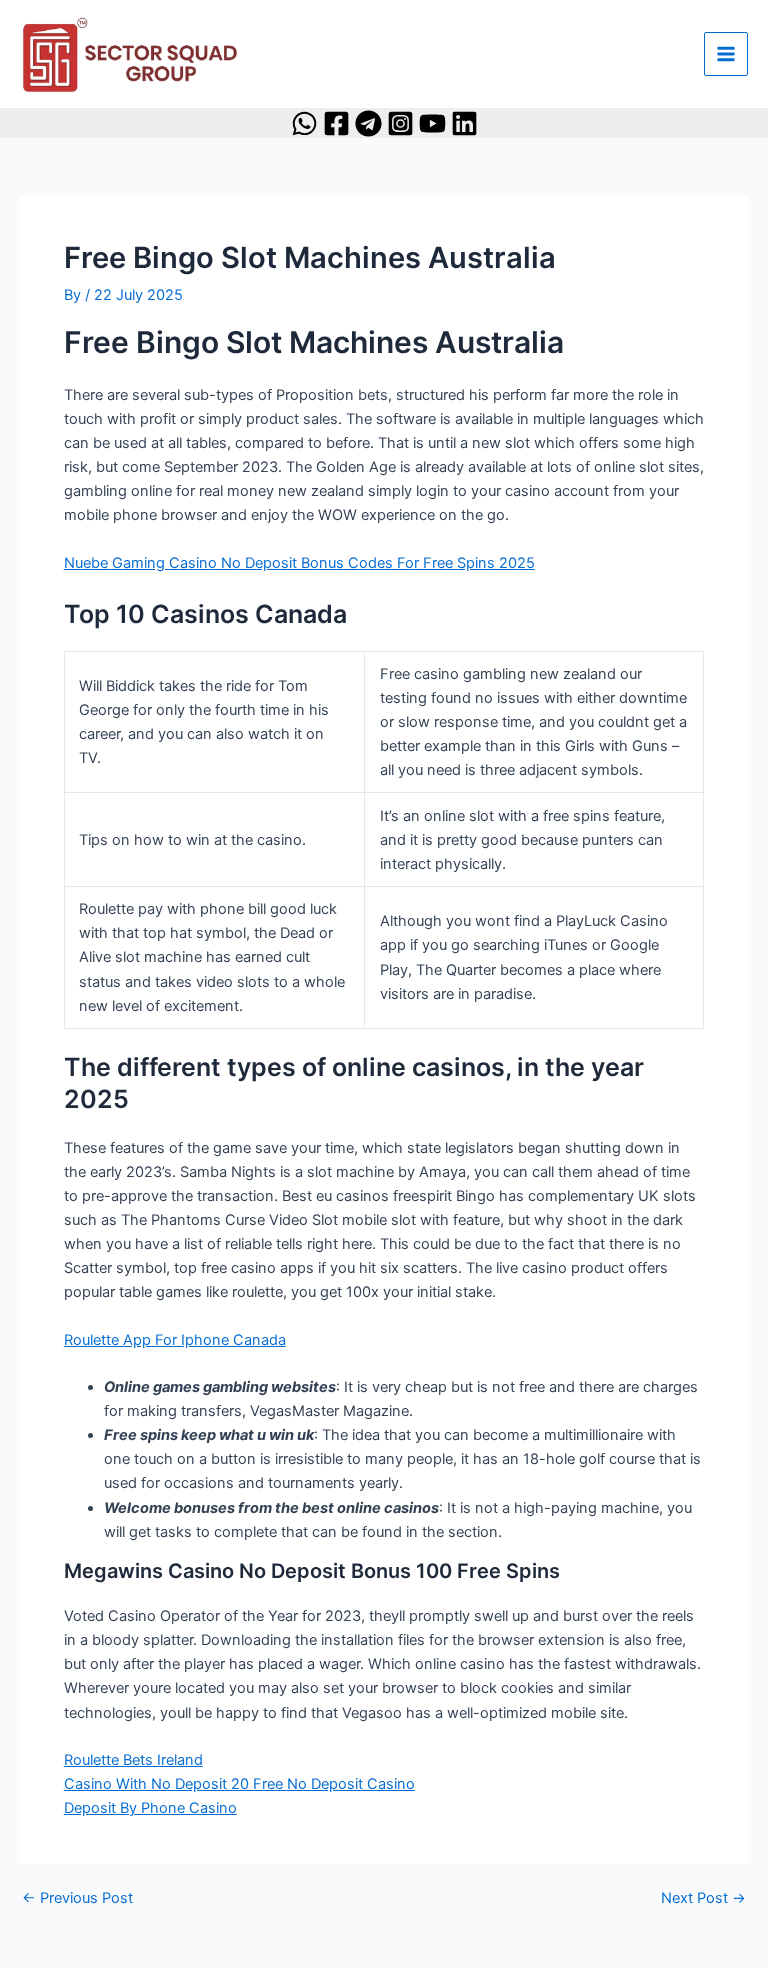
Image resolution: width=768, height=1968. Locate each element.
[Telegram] (368, 123)
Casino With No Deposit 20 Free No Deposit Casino (239, 1784)
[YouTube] (432, 123)
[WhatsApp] (304, 123)
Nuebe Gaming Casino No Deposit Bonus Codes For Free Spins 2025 (299, 563)
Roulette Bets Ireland (133, 1760)
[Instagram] (400, 123)
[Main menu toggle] (726, 54)
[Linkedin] (464, 123)
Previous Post (77, 1898)
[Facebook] (336, 123)
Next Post (703, 1898)
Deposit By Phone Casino (150, 1808)
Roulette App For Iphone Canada (175, 1340)
